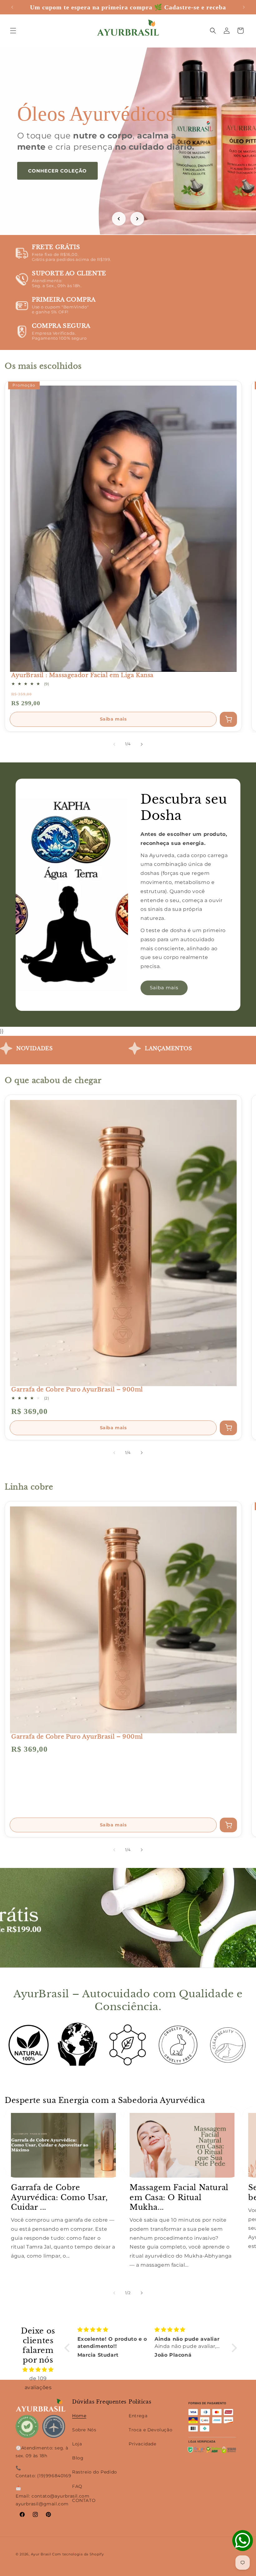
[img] (38, 2370)
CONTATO (84, 2500)
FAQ (77, 2486)
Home (79, 2416)
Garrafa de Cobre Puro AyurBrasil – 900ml (77, 1390)
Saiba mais (113, 719)
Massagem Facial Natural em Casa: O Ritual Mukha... (179, 2197)
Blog (78, 2458)
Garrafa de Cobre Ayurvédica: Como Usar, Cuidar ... (59, 2197)
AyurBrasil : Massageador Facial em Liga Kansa (82, 675)
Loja (77, 2444)
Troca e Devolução (150, 2430)
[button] (13, 31)
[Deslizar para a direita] (142, 744)
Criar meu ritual (54, 182)
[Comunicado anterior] (12, 7)
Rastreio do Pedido (95, 2472)
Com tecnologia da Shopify (78, 2554)
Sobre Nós (84, 2430)
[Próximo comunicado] (244, 7)
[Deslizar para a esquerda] (114, 744)
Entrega (138, 2416)
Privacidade (143, 2444)
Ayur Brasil (41, 2554)
